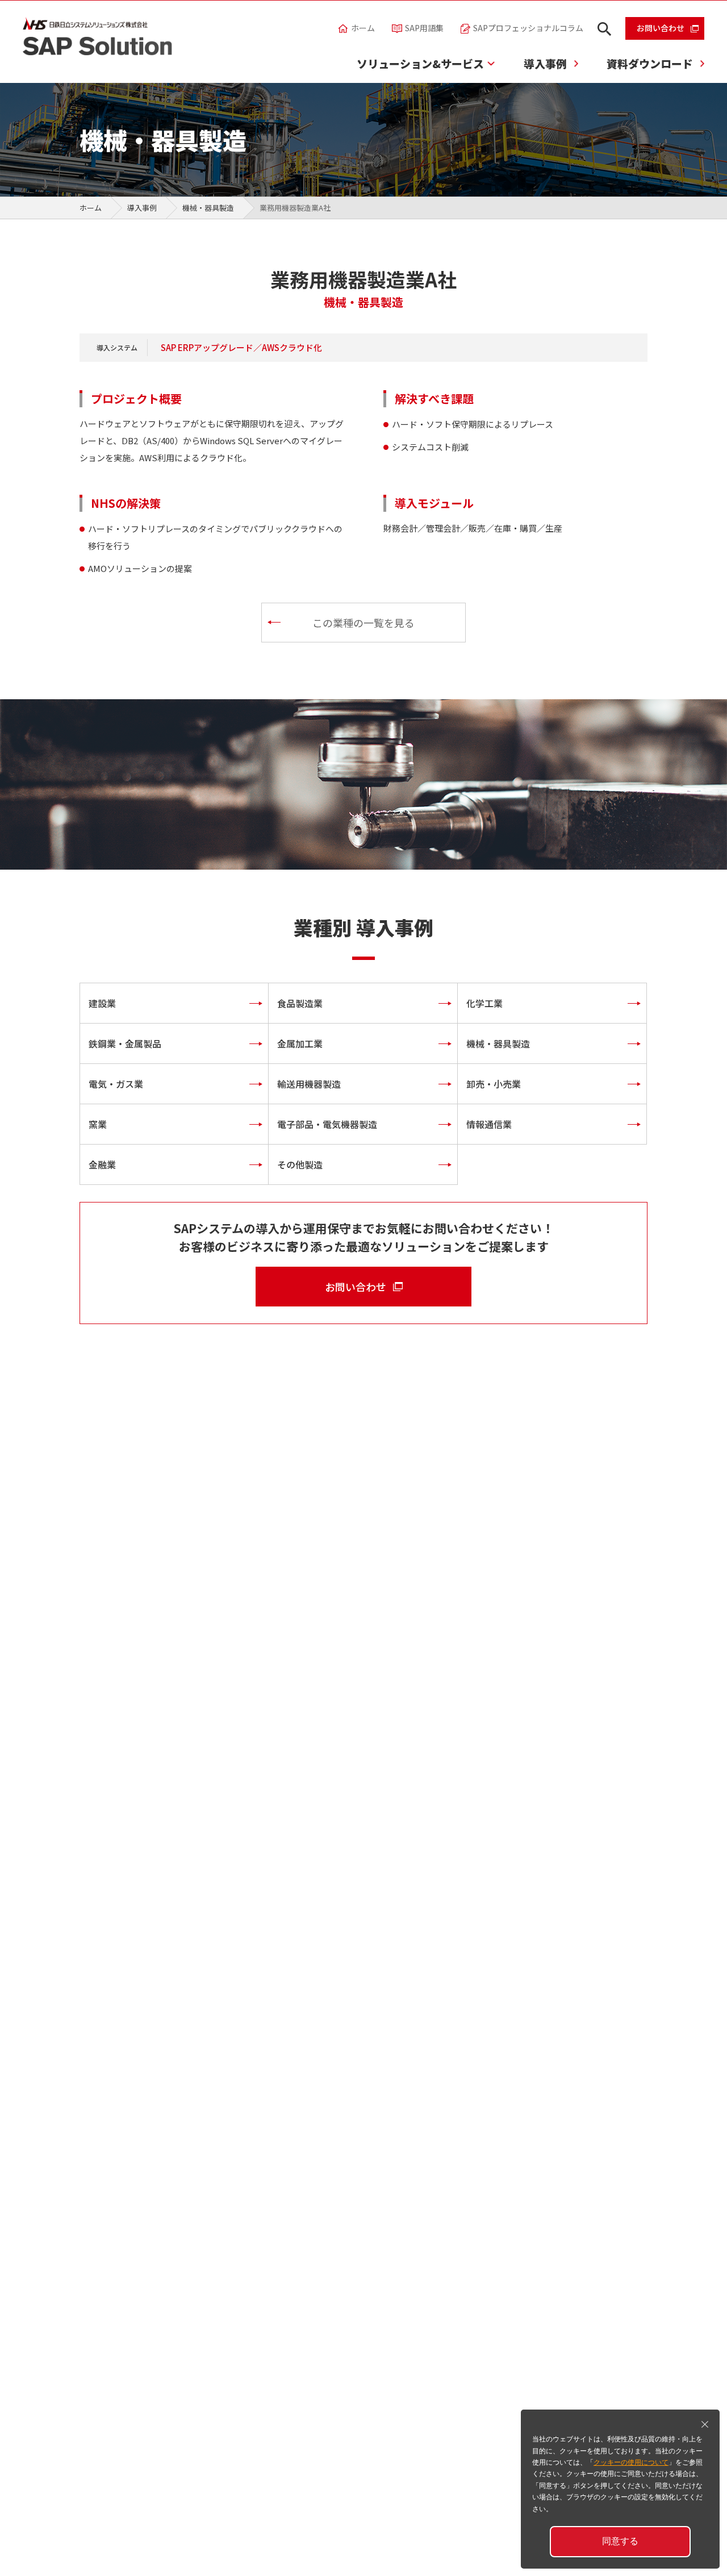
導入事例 (545, 63)
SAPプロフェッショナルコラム (528, 28)
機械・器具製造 (208, 208)
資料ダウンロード (650, 63)
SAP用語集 (424, 28)
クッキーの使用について (631, 2462)
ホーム (363, 28)
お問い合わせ (661, 28)
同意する (620, 2541)
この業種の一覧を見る (363, 623)
